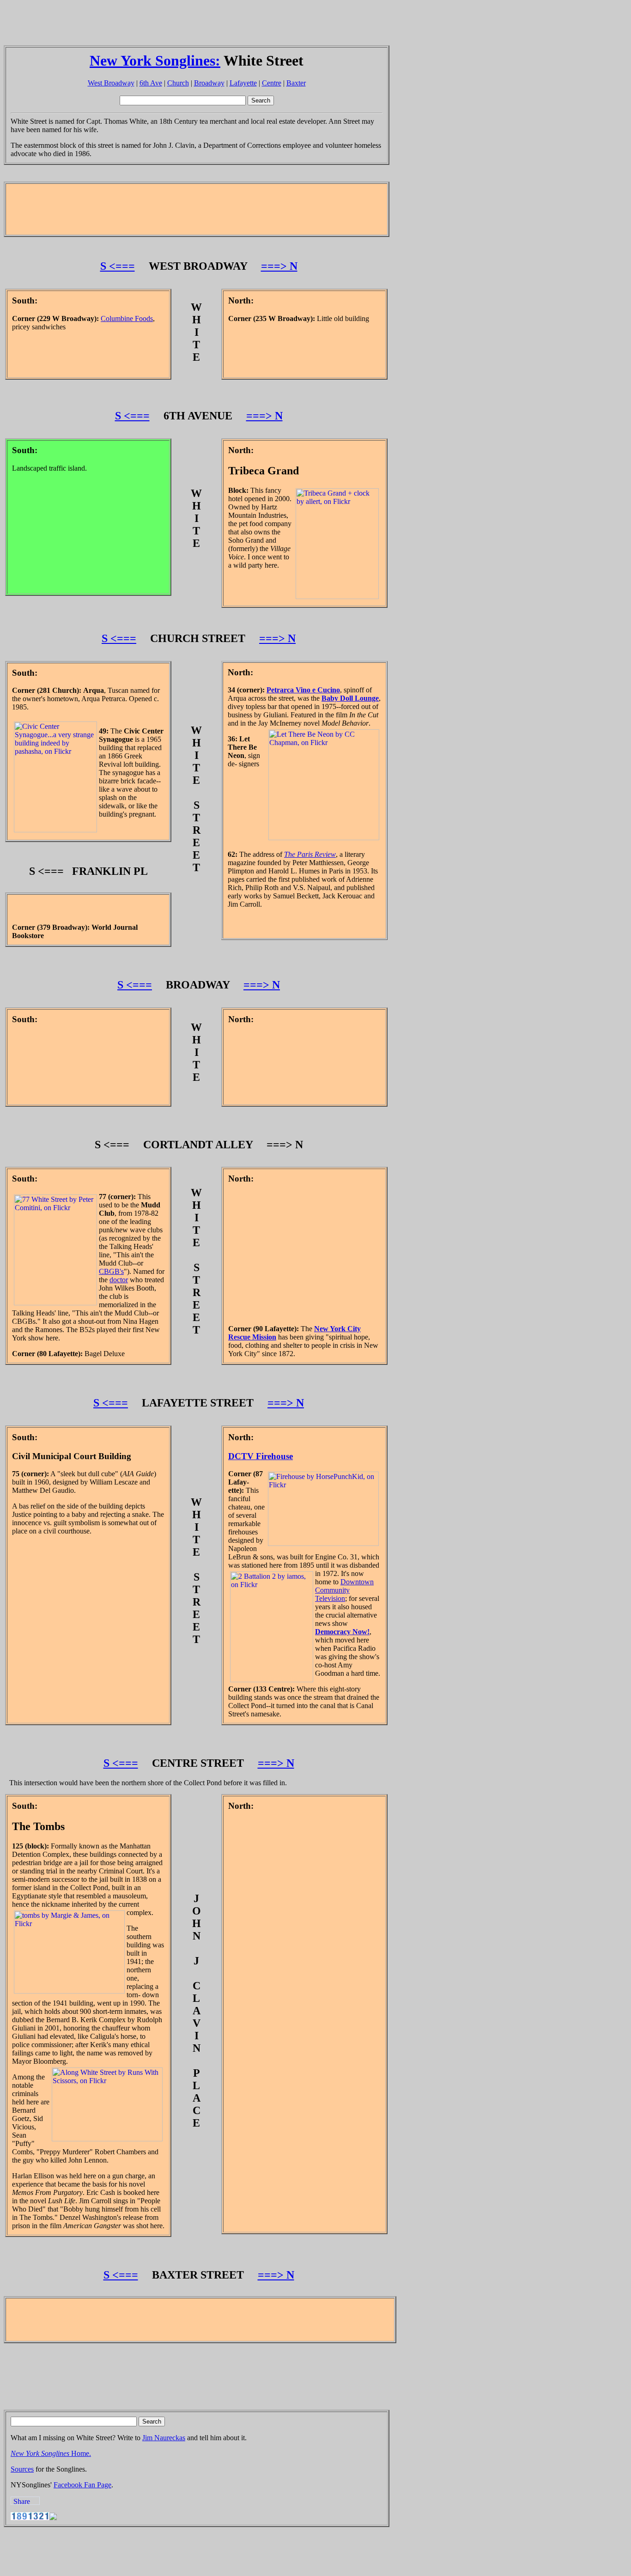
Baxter (296, 83)
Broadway (209, 83)
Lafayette (243, 83)
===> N (279, 266)
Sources (22, 2469)
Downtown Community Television (344, 1590)
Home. (51, 2453)
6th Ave (151, 83)
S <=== (118, 266)
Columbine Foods (127, 318)
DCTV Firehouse (261, 1456)
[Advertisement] (172, 24)
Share (22, 2501)
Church (178, 83)
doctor (119, 1280)
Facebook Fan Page (82, 2485)
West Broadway (111, 83)
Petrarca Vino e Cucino (303, 690)
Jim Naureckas (164, 2438)
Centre (272, 83)
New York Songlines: (155, 61)
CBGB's (111, 1271)
